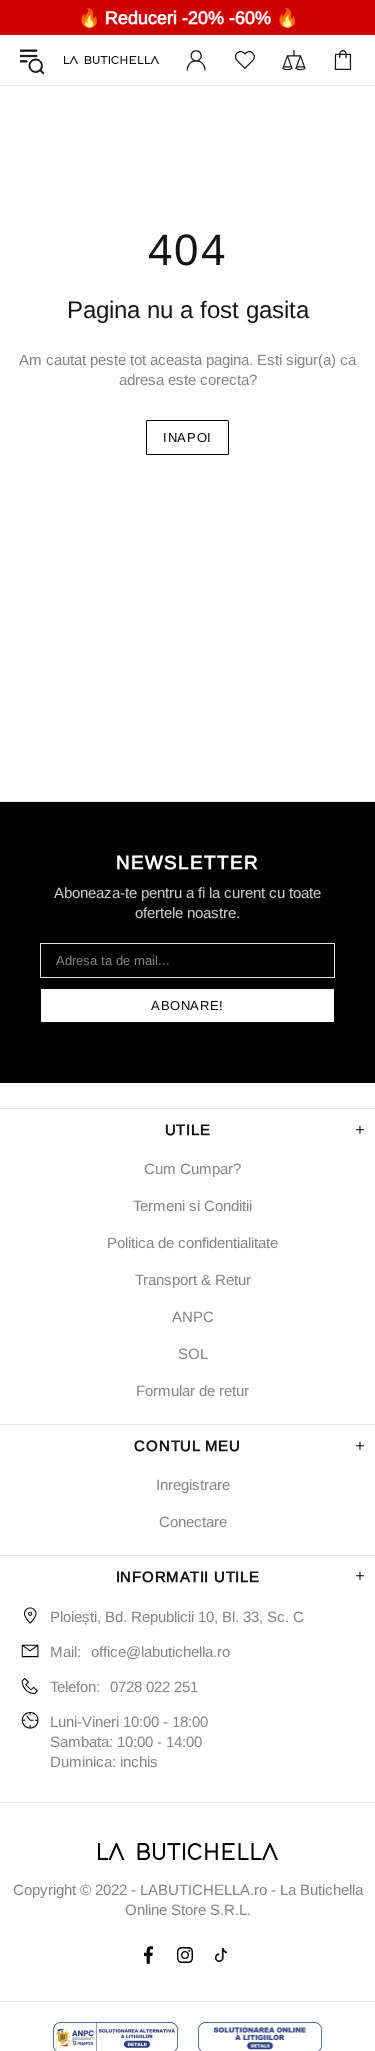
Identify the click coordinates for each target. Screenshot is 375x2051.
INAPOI (187, 437)
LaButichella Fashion (111, 60)
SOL (193, 1353)
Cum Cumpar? (192, 1168)
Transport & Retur (193, 1279)
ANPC (193, 1316)
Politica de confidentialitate (192, 1242)
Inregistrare (193, 1484)
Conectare (193, 1521)
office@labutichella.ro (160, 1651)
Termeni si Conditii (192, 1205)
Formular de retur (192, 1390)
